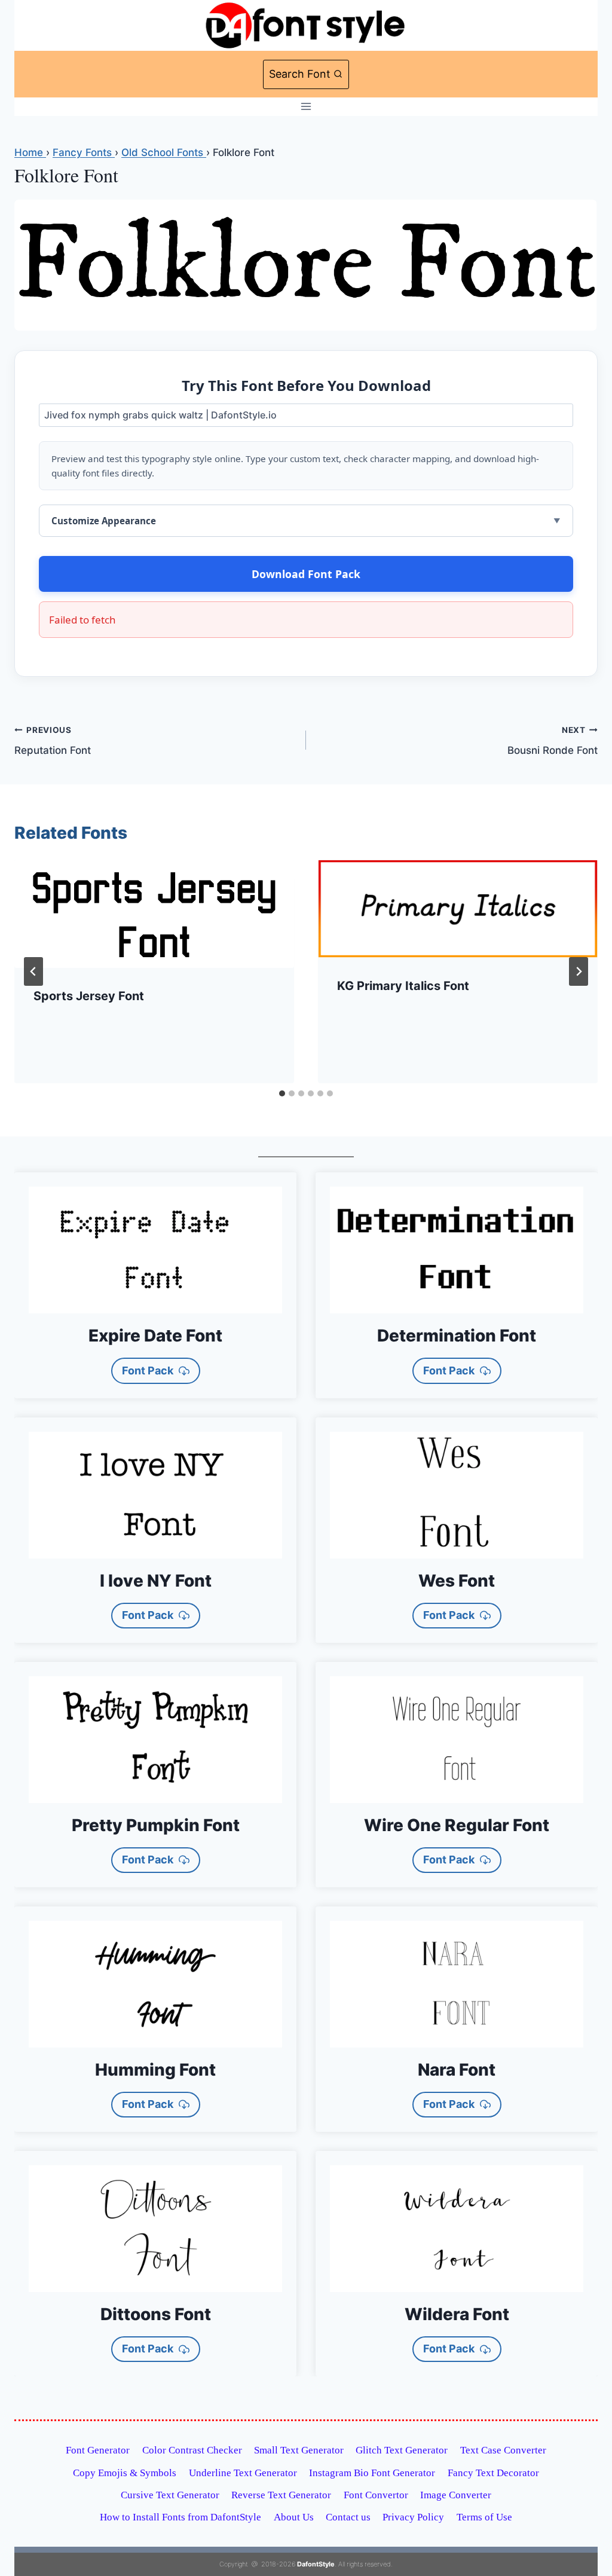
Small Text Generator (299, 2450)
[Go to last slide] (33, 971)
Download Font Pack (306, 574)
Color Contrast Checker (192, 2450)
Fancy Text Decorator (493, 2473)
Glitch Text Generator (402, 2450)
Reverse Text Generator (281, 2495)
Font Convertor (376, 2495)
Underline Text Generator (243, 2473)
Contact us (348, 2517)
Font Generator (98, 2450)
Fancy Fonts (84, 152)
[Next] (579, 971)
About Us (294, 2517)
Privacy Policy (413, 2517)
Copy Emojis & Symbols (125, 2473)
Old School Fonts (164, 152)
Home (30, 152)
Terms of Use (484, 2517)
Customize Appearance (104, 521)
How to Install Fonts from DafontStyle (180, 2517)
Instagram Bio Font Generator (372, 2473)
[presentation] (154, 914)
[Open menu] (306, 107)
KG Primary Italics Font (403, 986)
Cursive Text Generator (170, 2495)
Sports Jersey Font (89, 996)
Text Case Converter (503, 2450)
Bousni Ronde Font (553, 741)
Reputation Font (53, 741)
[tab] (282, 1093)
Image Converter (456, 2495)
